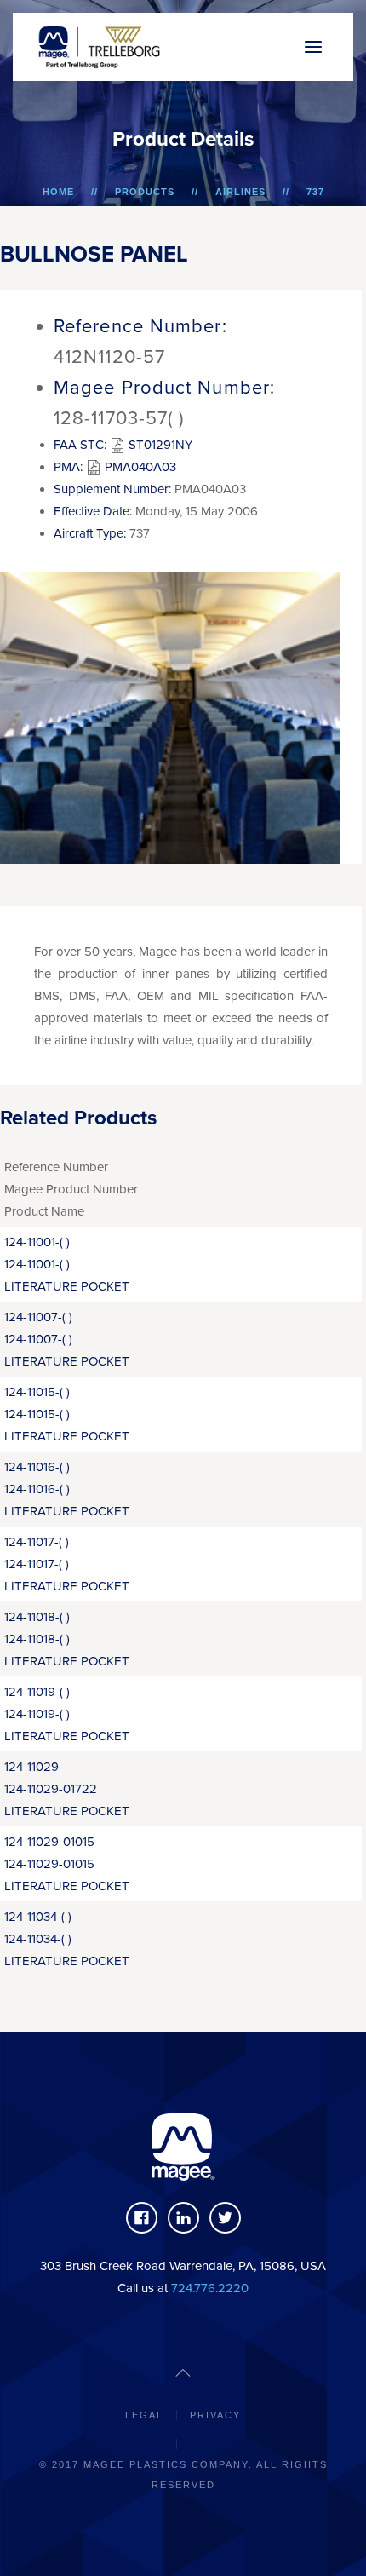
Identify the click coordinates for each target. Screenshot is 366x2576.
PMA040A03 (139, 467)
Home (58, 192)
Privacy (215, 2415)
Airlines (240, 192)
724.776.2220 (210, 2288)
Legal (144, 2415)
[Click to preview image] (170, 716)
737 (315, 192)
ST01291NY (159, 445)
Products (145, 192)
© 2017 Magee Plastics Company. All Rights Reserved (183, 2475)
